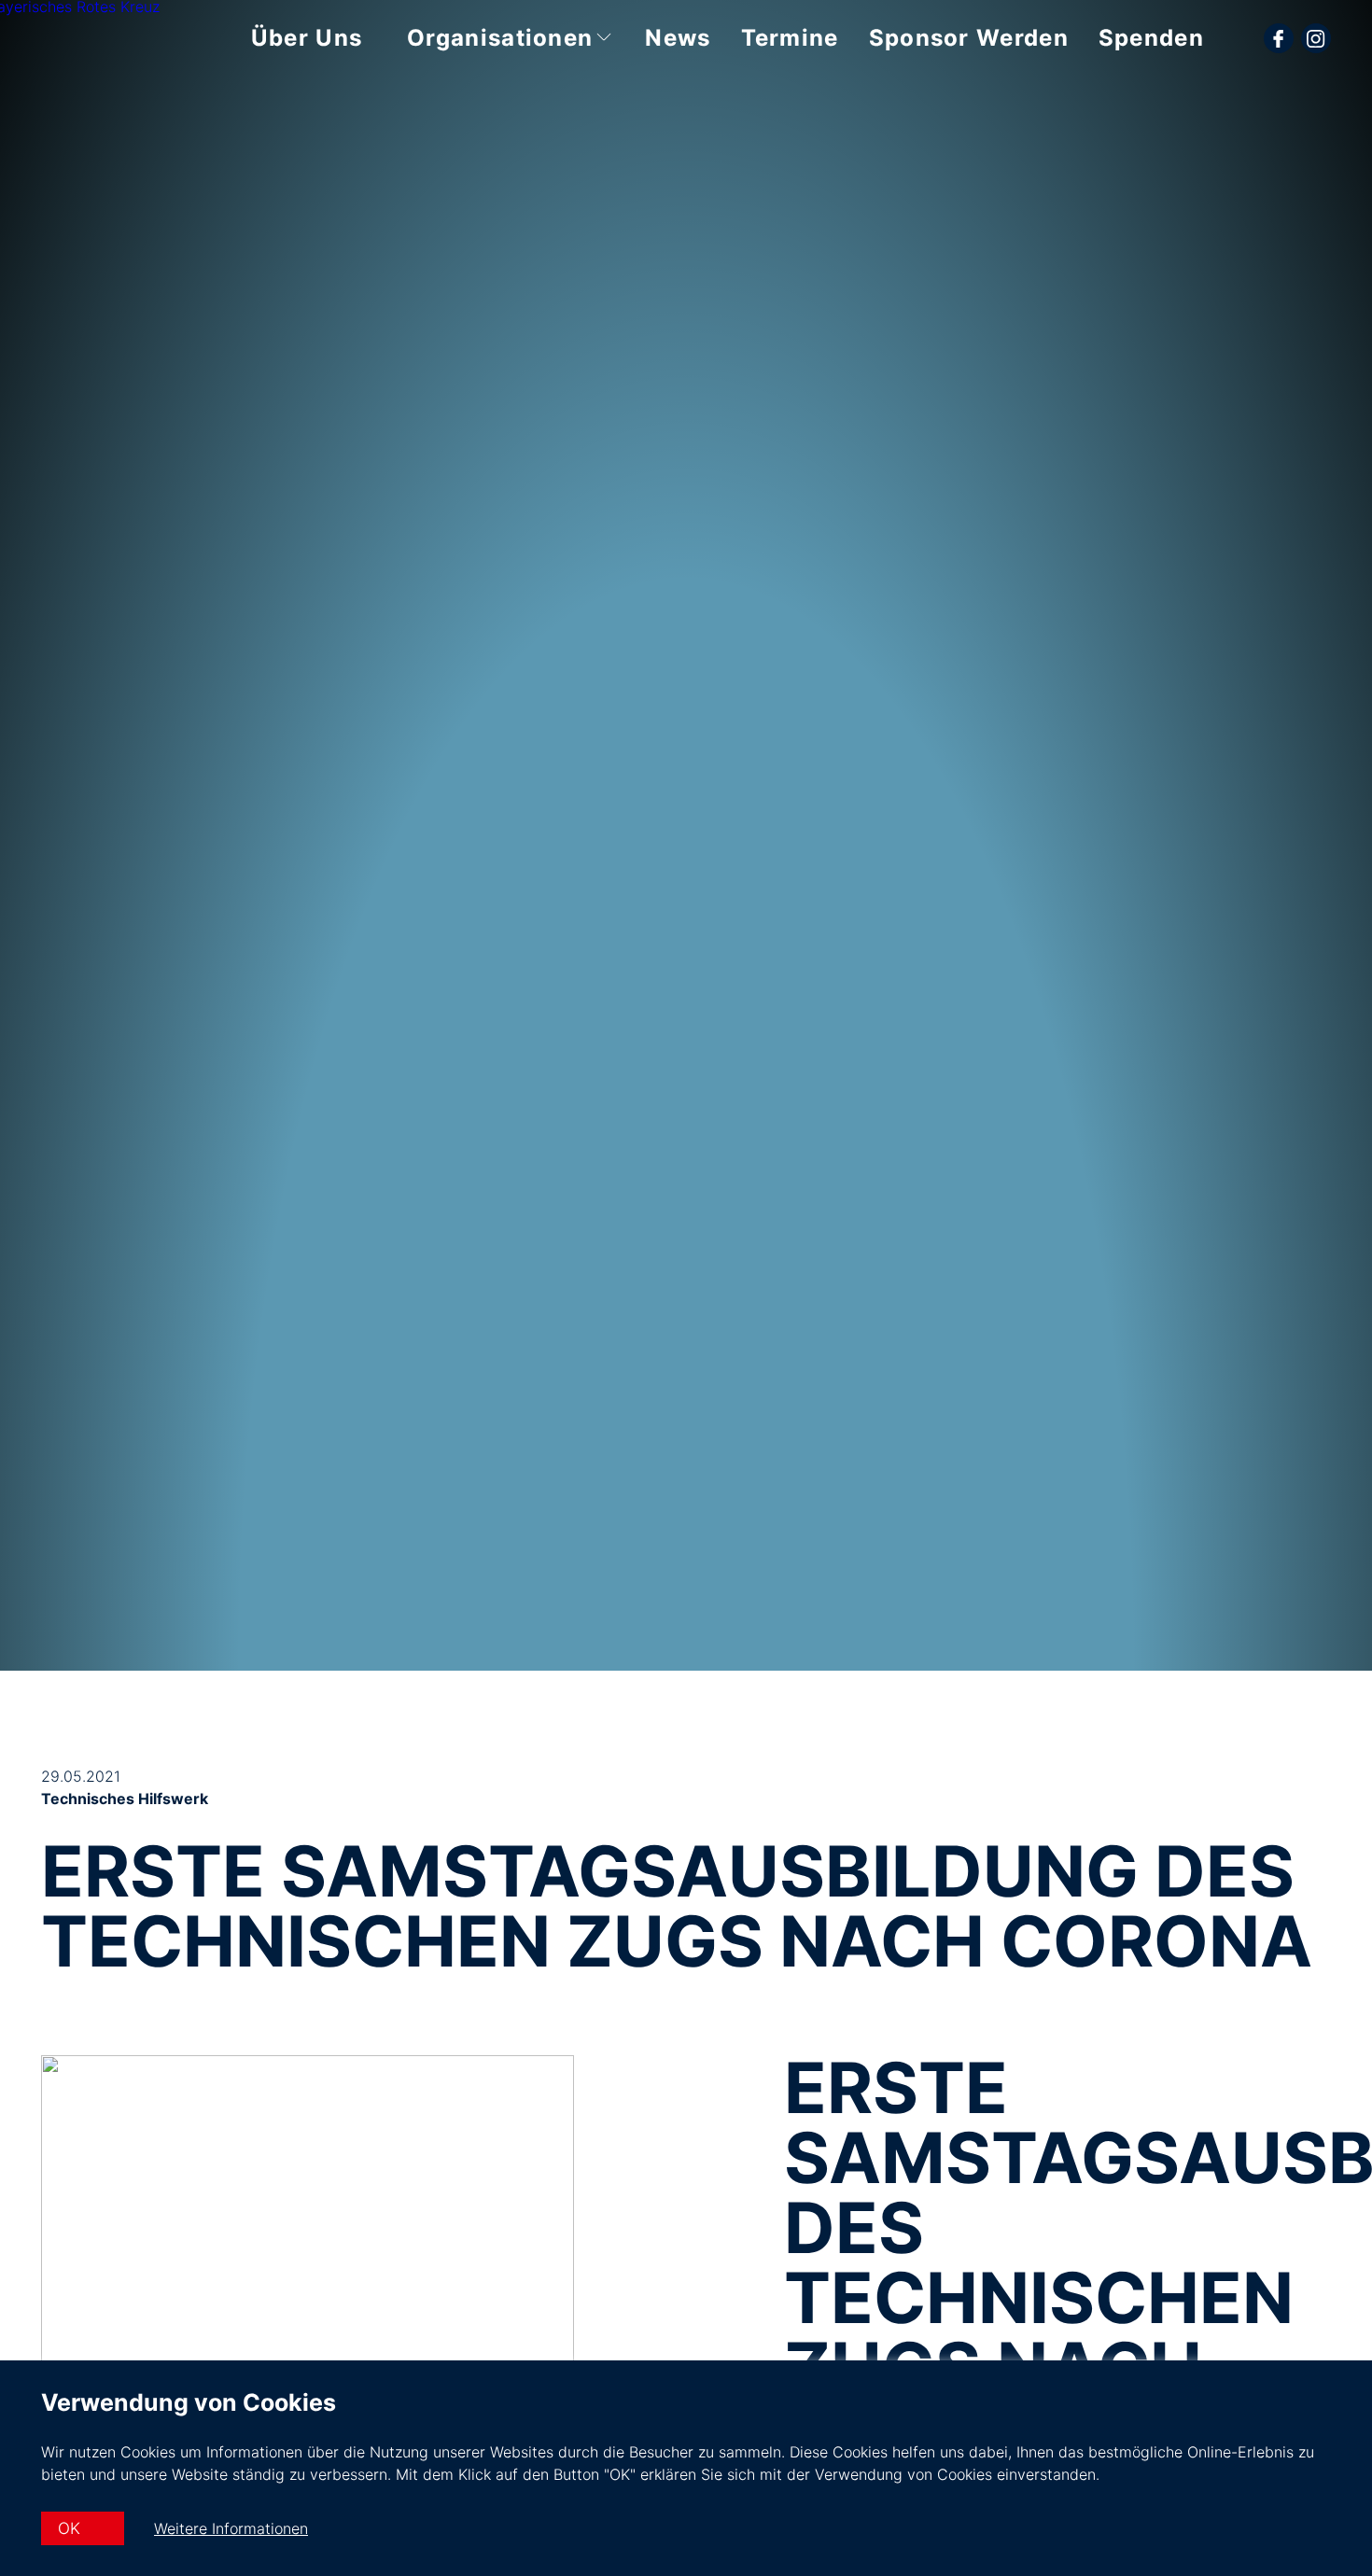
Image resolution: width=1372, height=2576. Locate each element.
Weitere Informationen (231, 2528)
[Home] (100, 22)
